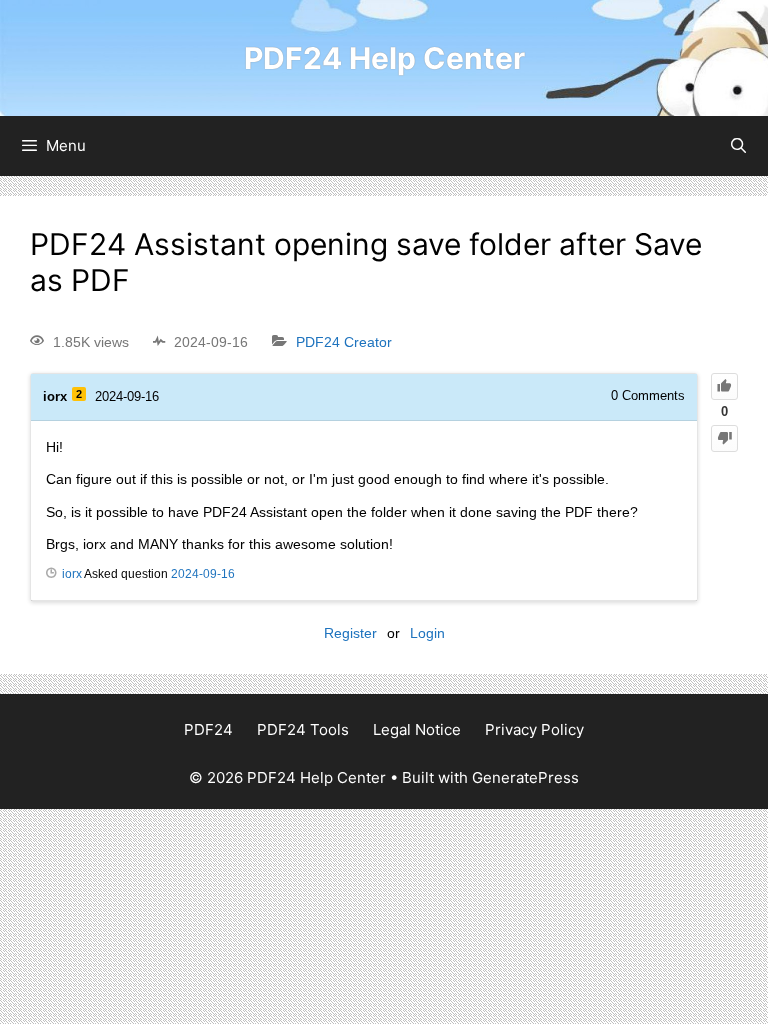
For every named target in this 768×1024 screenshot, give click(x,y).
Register (350, 633)
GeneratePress (525, 777)
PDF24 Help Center (384, 58)
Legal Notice (417, 729)
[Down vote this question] (724, 438)
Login (427, 633)
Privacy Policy (534, 729)
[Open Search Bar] (738, 146)
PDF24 (208, 729)
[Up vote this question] (724, 386)
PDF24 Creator (344, 342)
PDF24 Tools (303, 729)
